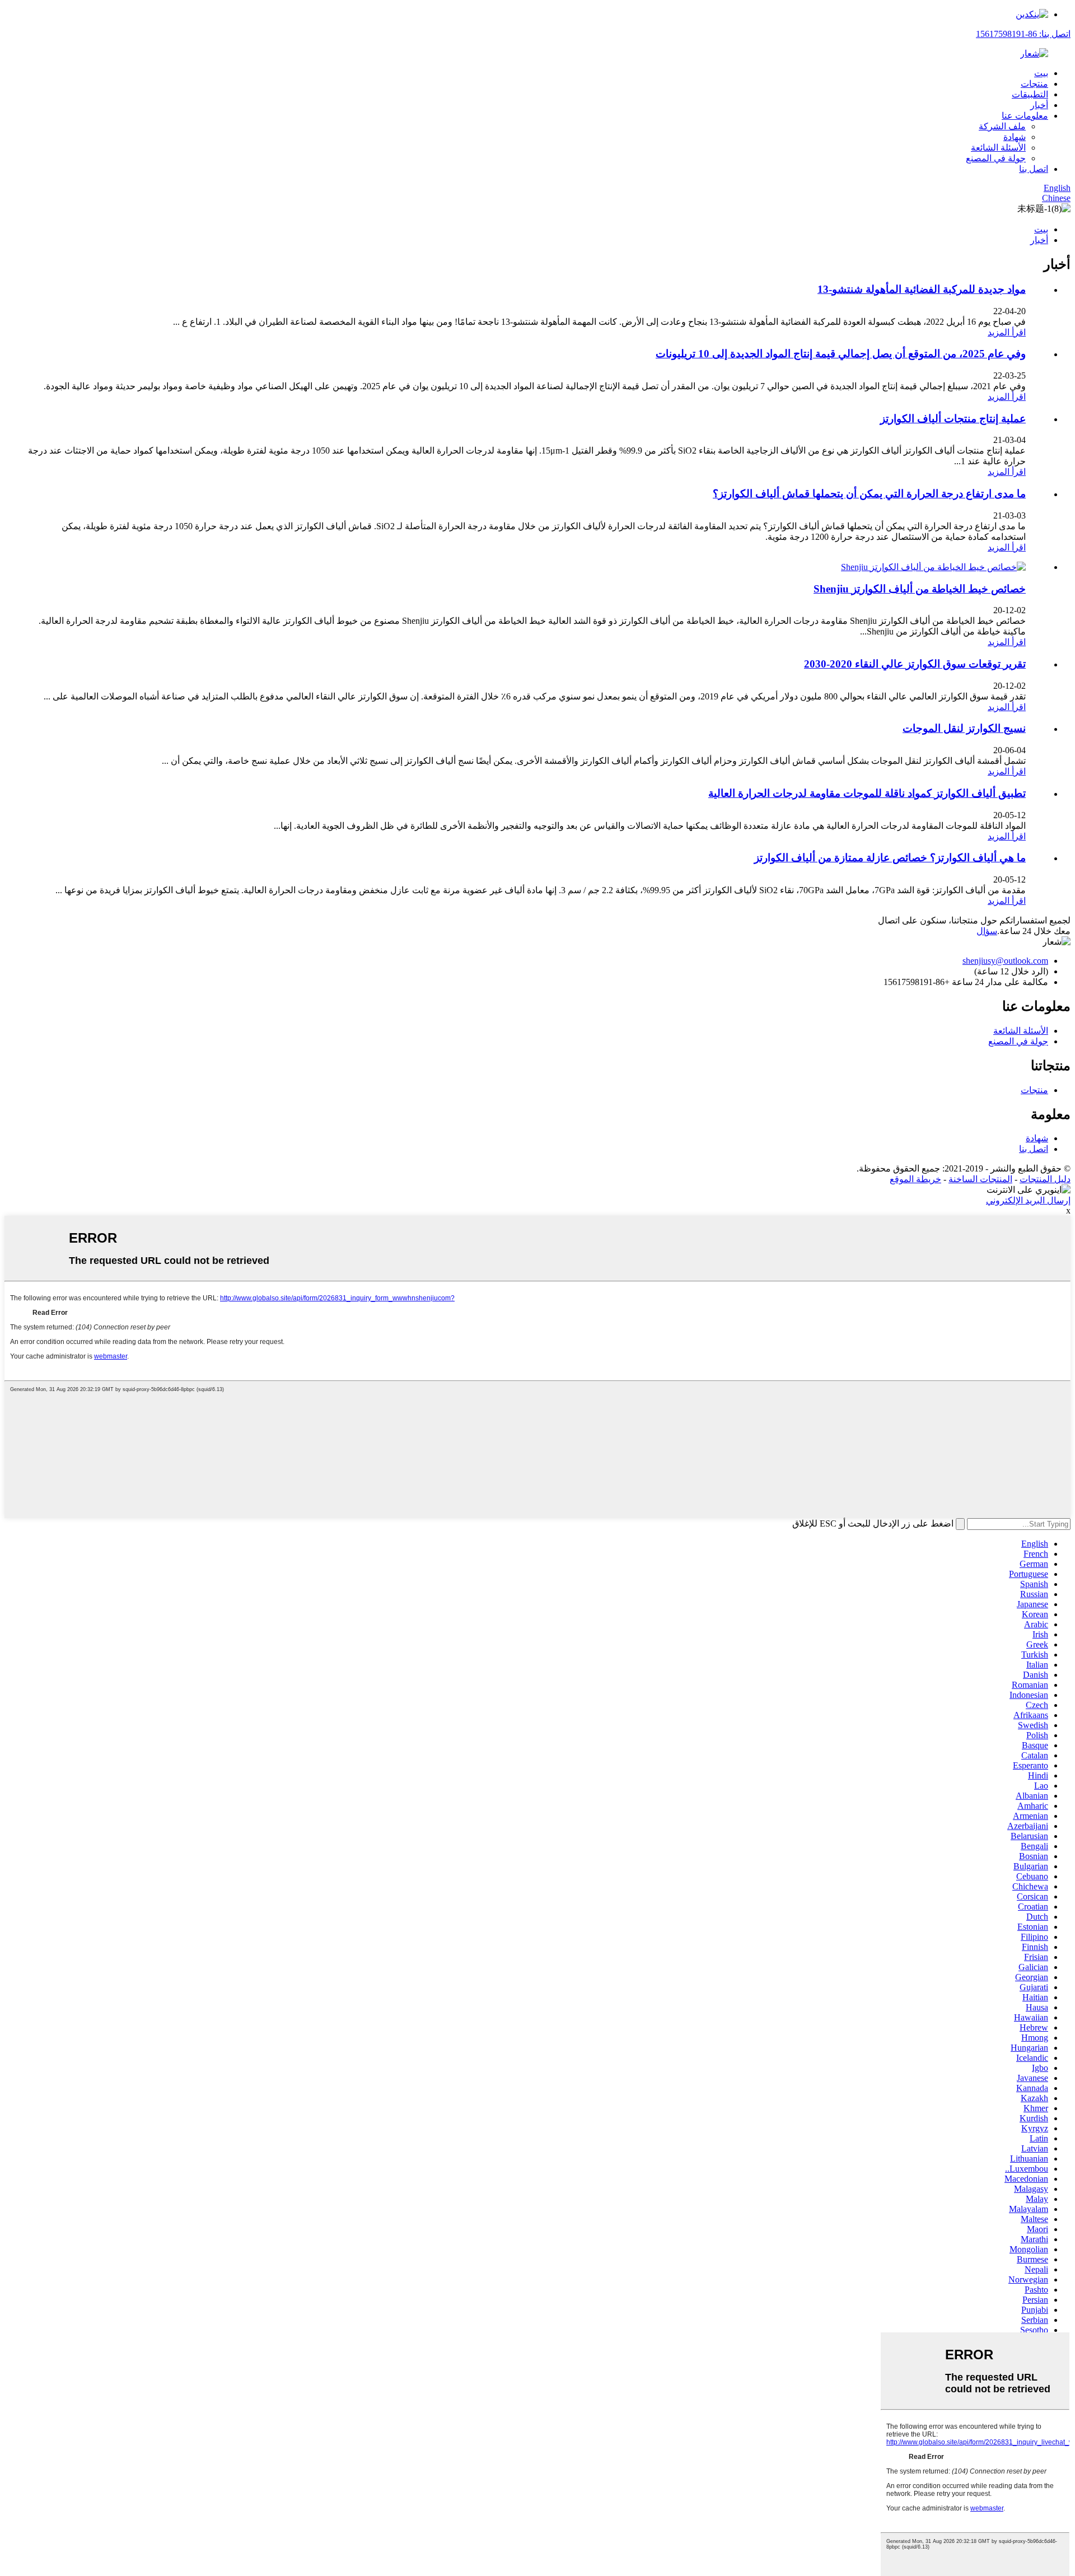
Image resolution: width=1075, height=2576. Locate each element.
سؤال (987, 931)
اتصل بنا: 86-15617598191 (1023, 34)
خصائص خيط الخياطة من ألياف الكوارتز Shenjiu (920, 589)
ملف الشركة (1002, 126)
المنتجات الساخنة (980, 1179)
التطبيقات (1030, 94)
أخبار (1039, 105)
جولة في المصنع (996, 158)
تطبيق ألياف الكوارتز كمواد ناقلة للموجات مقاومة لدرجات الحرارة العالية (867, 793)
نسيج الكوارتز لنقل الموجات (964, 728)
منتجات (1034, 84)
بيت (1041, 73)
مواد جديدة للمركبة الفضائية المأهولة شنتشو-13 (922, 289)
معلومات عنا (1025, 116)
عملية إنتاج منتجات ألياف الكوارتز (953, 419)
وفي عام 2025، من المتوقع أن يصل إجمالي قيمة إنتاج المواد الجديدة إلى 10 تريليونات (841, 354)
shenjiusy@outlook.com (1005, 961)
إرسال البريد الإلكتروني (1028, 1200)
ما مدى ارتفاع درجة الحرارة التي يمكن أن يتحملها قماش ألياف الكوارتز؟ (869, 494)
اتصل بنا (1034, 169)
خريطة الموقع (915, 1179)
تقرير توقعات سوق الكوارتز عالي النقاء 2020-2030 (915, 664)
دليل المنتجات (1045, 1179)
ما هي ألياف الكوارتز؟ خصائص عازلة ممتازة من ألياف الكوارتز (890, 858)
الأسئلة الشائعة (998, 148)
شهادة (1015, 137)
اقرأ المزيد (1007, 332)
